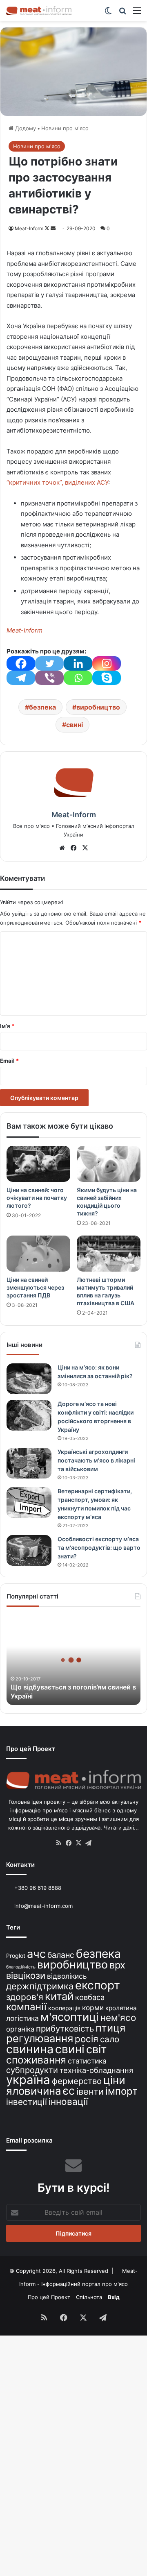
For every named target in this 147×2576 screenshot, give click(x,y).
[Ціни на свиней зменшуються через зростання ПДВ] (38, 1254)
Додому (25, 128)
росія (87, 2039)
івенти (90, 2091)
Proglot (16, 1956)
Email (9, 1061)
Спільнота (89, 2297)
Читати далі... (121, 1828)
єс (69, 2091)
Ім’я (7, 1026)
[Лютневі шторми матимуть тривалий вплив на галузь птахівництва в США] (109, 1254)
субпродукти (32, 2070)
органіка (20, 2029)
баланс (61, 1955)
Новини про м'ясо (65, 128)
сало (110, 2039)
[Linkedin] (78, 663)
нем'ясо (118, 2017)
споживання (36, 2060)
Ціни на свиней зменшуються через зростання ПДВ (35, 1287)
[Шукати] (122, 13)
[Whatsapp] (78, 678)
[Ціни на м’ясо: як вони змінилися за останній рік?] (29, 1379)
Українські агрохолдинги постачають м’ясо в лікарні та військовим (96, 1460)
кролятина (121, 2008)
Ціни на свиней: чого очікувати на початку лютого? (37, 1198)
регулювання (40, 2038)
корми (93, 2008)
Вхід (114, 2297)
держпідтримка (40, 1986)
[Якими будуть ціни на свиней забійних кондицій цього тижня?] (109, 1164)
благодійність (21, 1967)
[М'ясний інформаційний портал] (39, 10)
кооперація (64, 2008)
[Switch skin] (108, 13)
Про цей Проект (49, 2297)
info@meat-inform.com (43, 1906)
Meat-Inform (29, 228)
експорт (98, 1985)
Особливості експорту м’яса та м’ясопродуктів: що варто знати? (99, 1548)
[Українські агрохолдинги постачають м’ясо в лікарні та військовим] (29, 1463)
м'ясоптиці (70, 2017)
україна (28, 2080)
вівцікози (26, 1975)
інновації (68, 2101)
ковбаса (90, 1997)
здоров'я (25, 1997)
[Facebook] (21, 663)
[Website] (62, 848)
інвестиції (27, 2102)
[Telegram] (21, 678)
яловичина (34, 2091)
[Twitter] (49, 663)
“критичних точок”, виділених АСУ (57, 482)
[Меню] (137, 13)
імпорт (121, 2091)
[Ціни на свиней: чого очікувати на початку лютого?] (38, 1164)
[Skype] (107, 678)
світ (96, 2049)
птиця (110, 2028)
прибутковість (65, 2028)
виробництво (98, 707)
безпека (42, 707)
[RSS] (59, 1843)
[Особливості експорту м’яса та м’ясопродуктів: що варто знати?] (29, 1550)
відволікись (67, 1976)
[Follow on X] (48, 228)
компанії (26, 2007)
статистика (87, 2061)
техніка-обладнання (96, 2070)
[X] (85, 848)
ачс (36, 1954)
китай (59, 1996)
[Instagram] (107, 663)
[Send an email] (53, 228)
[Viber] (49, 678)
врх (117, 1965)
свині (75, 725)
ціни (114, 2080)
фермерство (77, 2081)
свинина (30, 2049)
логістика (22, 2018)
